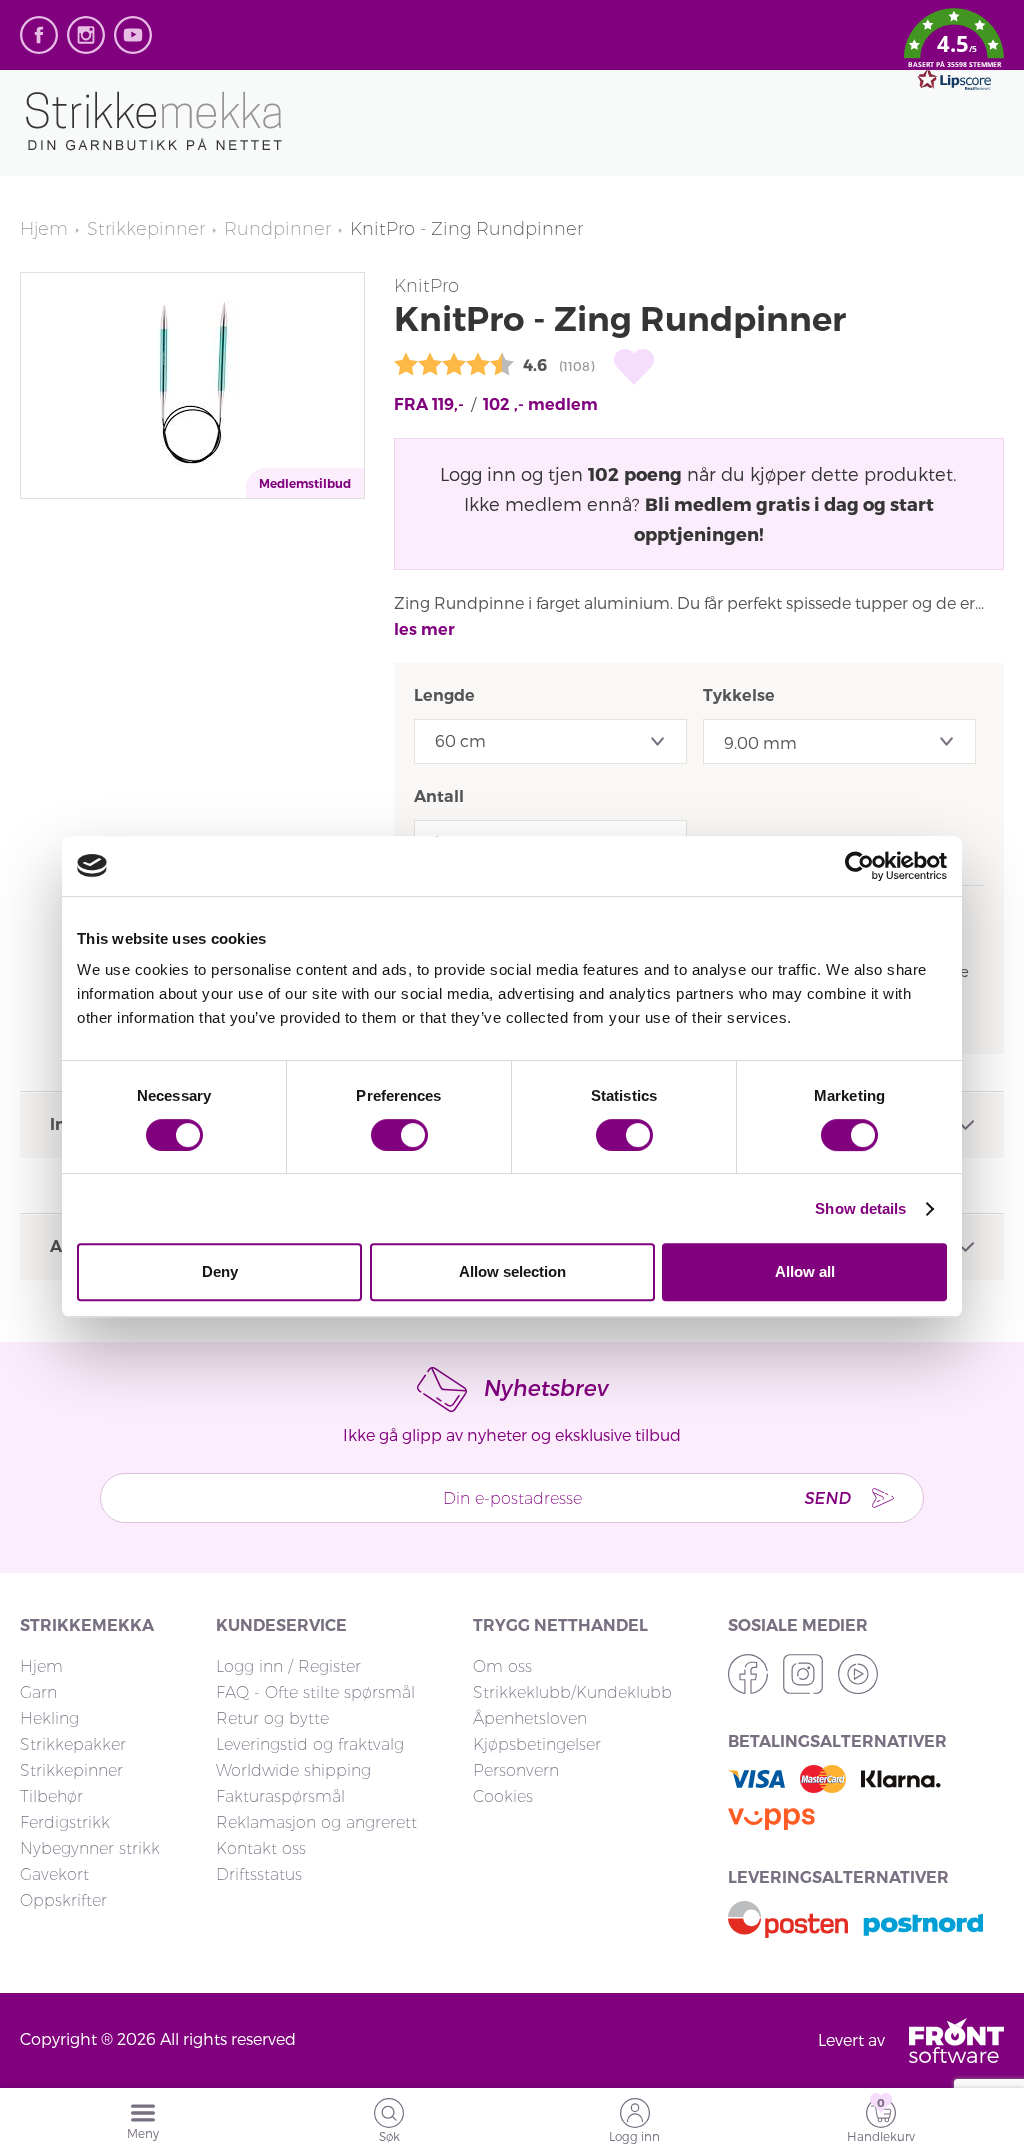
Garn (38, 1692)
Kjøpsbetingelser (537, 1744)
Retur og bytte (272, 1718)
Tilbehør (51, 1796)
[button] (954, 53)
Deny (220, 1271)
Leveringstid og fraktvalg (310, 1744)
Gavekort (54, 1874)
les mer (424, 629)
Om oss (502, 1666)
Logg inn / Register (288, 1666)
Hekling (49, 1718)
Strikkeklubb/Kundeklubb (572, 1692)
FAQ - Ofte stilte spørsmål (315, 1692)
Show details (860, 1208)
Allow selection (512, 1271)
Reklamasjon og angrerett (316, 1822)
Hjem (44, 229)
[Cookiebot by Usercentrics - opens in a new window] (859, 866)
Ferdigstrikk (65, 1822)
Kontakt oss (261, 1848)
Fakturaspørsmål (280, 1796)
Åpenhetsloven (530, 1718)
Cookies (503, 1796)
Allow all (805, 1271)
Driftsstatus (259, 1874)
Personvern (516, 1770)
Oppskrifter (63, 1900)
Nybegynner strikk (90, 1848)
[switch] (399, 1135)
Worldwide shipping (293, 1770)
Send (827, 1497)
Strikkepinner (146, 229)
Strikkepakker (73, 1744)
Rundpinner (277, 229)
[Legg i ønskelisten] (634, 367)
